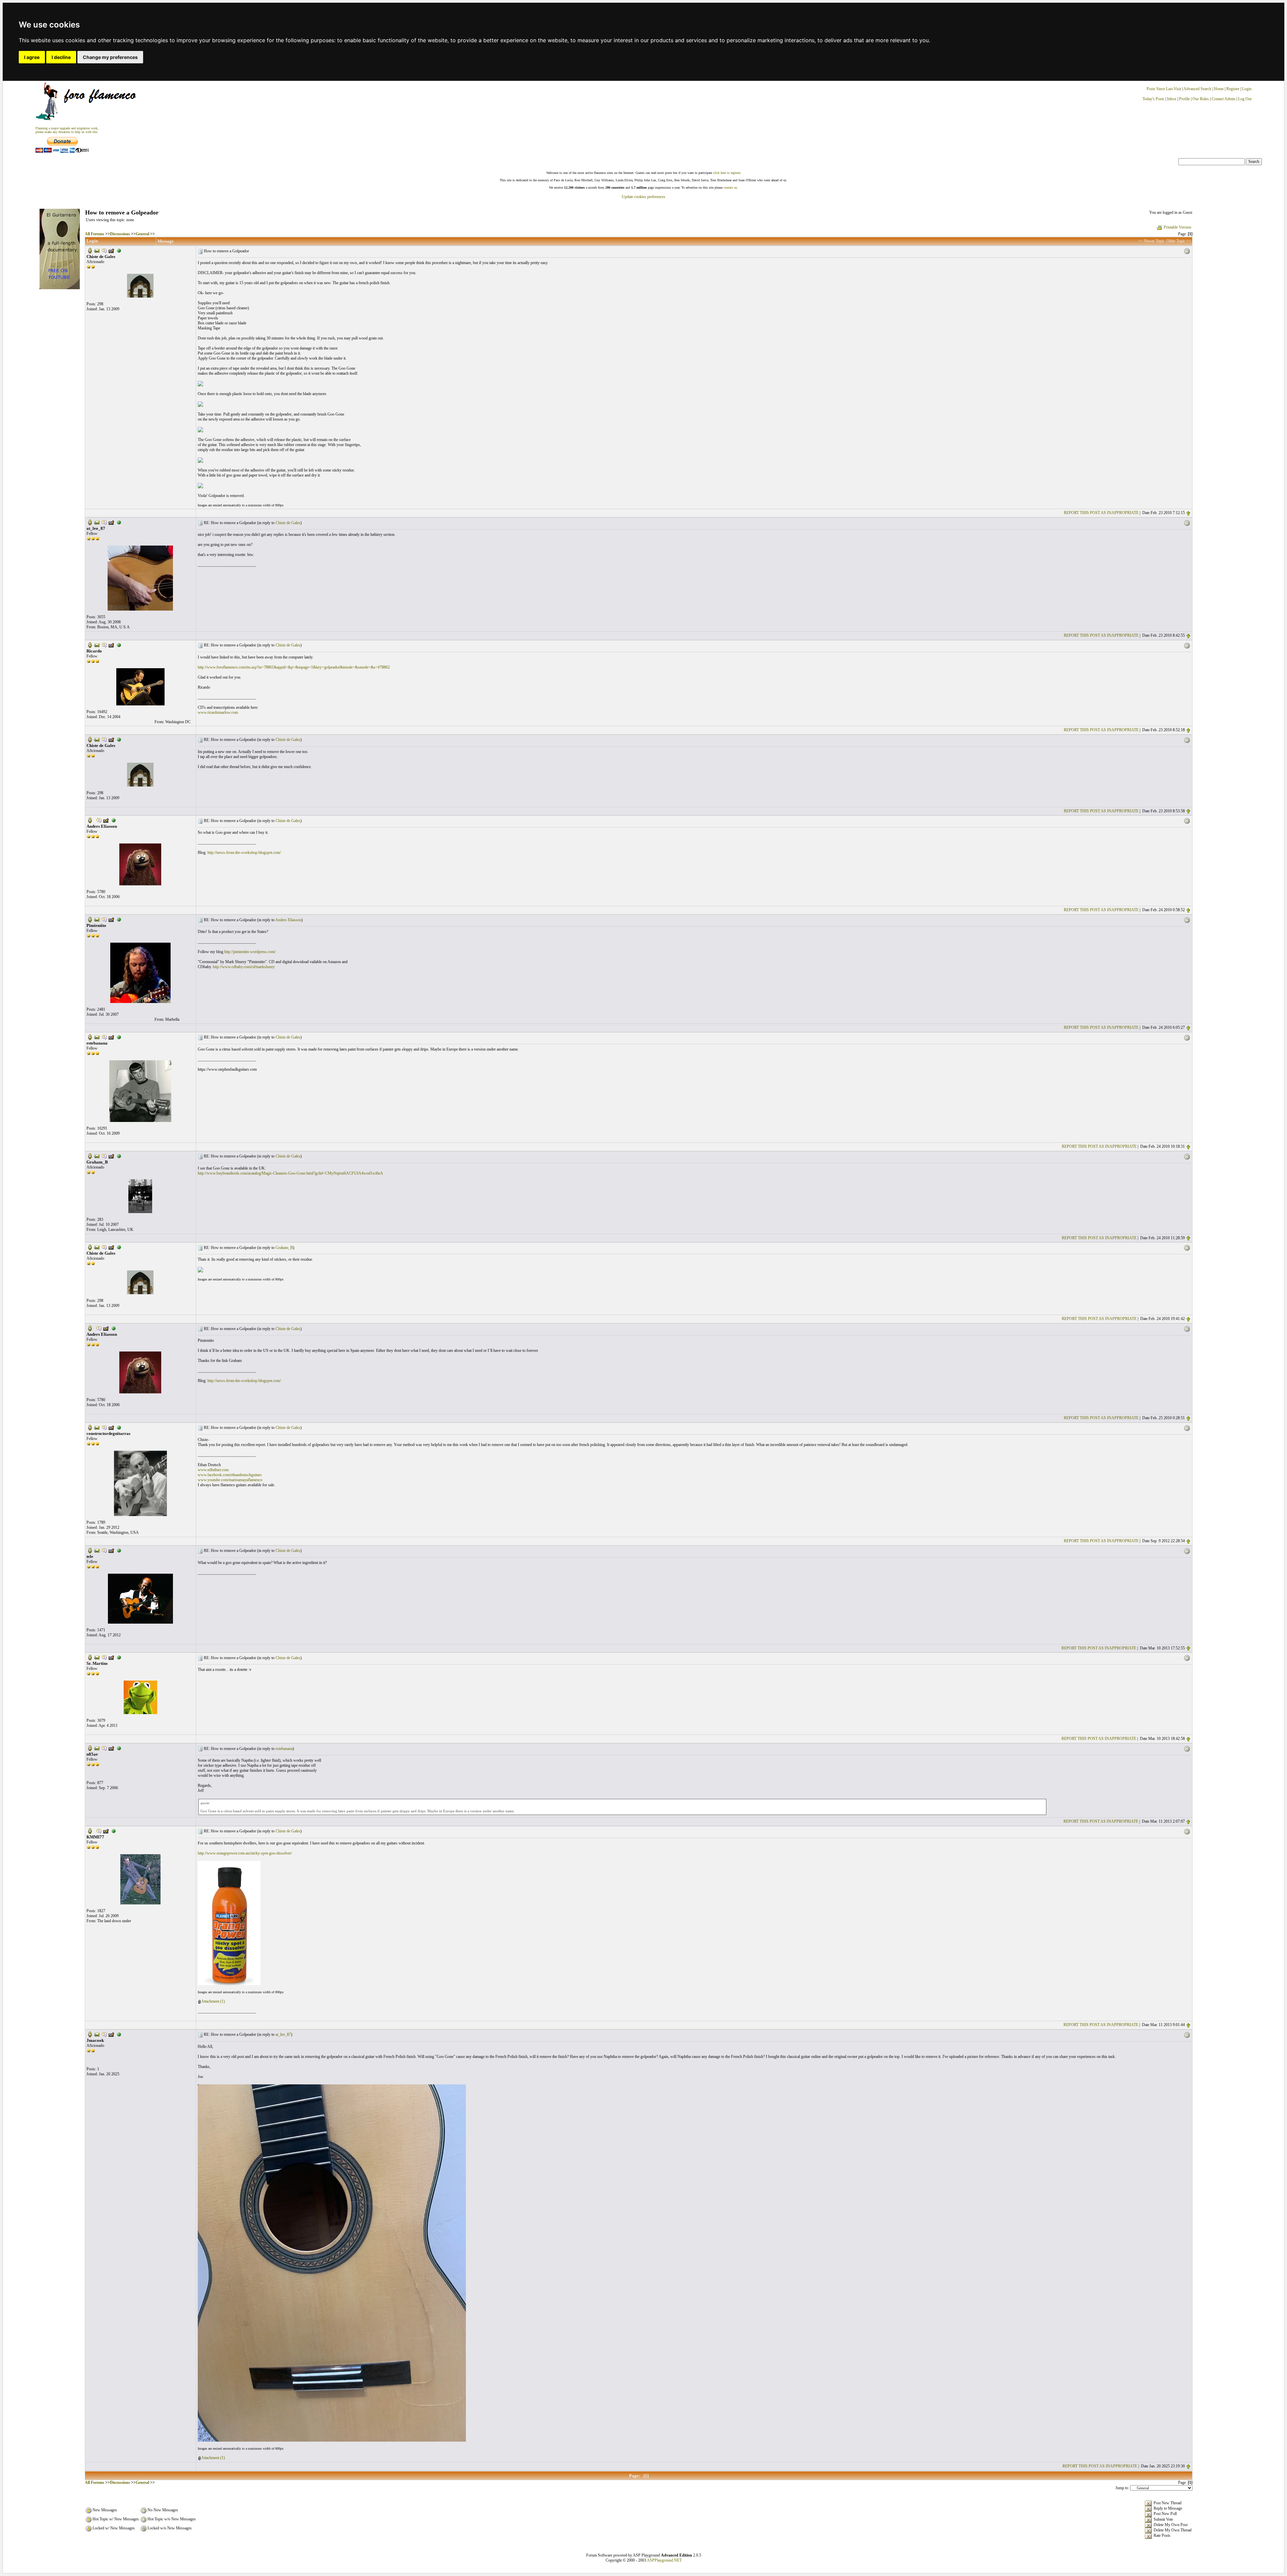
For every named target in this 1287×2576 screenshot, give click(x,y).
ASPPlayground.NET (664, 2560)
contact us (730, 187)
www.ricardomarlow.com (218, 712)
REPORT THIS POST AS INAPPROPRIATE (1101, 513)
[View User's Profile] (90, 250)
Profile (1184, 99)
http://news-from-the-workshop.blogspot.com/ (244, 853)
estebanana (284, 1749)
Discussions (120, 234)
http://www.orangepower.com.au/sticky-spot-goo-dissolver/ (245, 1853)
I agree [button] (32, 57)
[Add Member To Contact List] (111, 250)
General (142, 234)
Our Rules (1201, 99)
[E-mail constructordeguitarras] (97, 1427)
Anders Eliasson (288, 920)
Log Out (1245, 99)
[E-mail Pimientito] (97, 919)
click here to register (727, 173)
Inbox (1172, 99)
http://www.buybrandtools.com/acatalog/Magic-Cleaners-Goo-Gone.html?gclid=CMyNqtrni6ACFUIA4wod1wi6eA (290, 1173)
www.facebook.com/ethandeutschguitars (230, 1475)
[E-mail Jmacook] (97, 2034)
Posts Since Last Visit (1164, 89)
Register (1233, 89)
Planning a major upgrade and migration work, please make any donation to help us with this (67, 130)
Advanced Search (1197, 89)
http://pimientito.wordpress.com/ (250, 952)
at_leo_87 (283, 2034)
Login (1247, 89)
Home (1219, 89)
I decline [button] (61, 57)
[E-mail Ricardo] (97, 645)
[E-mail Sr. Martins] (97, 1657)
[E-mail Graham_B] (97, 1155)
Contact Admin (1223, 99)
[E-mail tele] (97, 1550)
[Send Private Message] (104, 250)
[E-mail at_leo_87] (97, 522)
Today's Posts (1153, 99)
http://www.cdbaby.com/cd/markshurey (244, 967)
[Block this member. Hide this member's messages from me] (119, 250)
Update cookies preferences (643, 197)
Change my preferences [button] (110, 57)
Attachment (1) (213, 2001)
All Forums (95, 234)
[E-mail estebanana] (97, 1037)
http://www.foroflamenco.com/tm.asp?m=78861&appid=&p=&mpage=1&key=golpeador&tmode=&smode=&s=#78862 (294, 667)
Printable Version (1177, 227)
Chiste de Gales (288, 523)
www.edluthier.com (213, 1470)
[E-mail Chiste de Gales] (97, 250)
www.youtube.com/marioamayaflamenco (230, 1480)
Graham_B (284, 1248)
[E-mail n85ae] (97, 1748)
